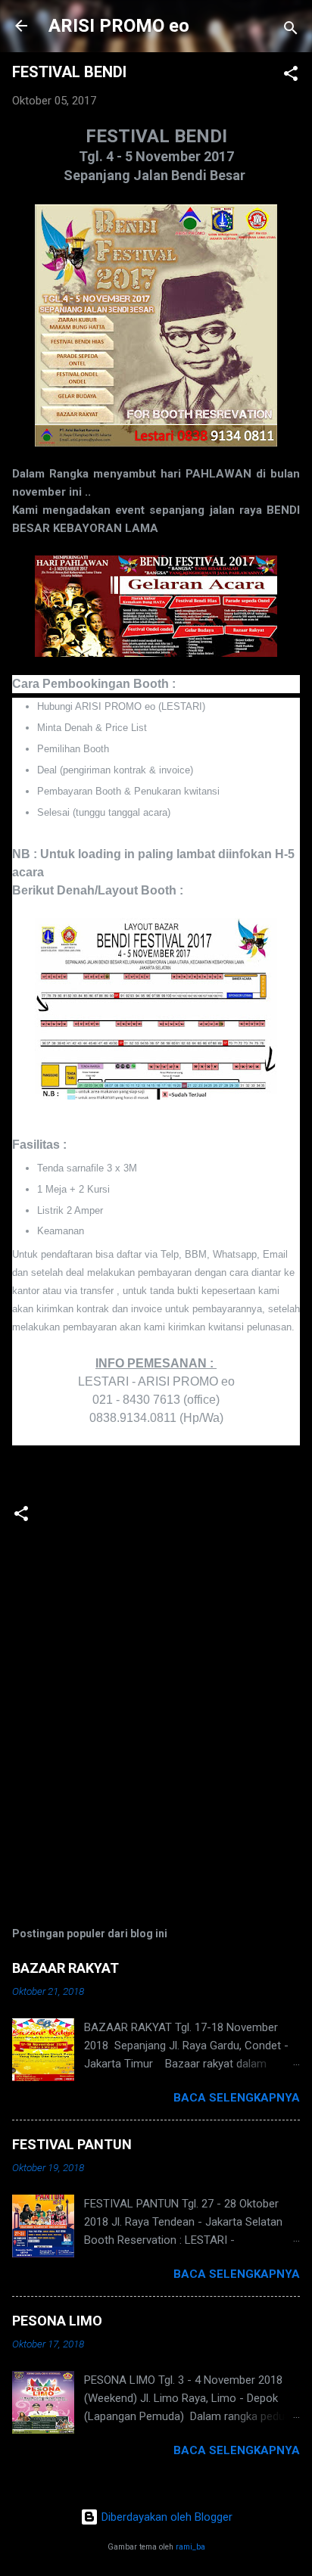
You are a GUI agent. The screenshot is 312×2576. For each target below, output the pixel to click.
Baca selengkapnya (237, 2098)
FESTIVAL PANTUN (72, 2144)
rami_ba (190, 2547)
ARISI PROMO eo (119, 26)
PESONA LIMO (57, 2321)
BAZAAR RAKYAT (66, 1968)
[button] (291, 76)
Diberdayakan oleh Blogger (165, 2517)
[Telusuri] (291, 31)
